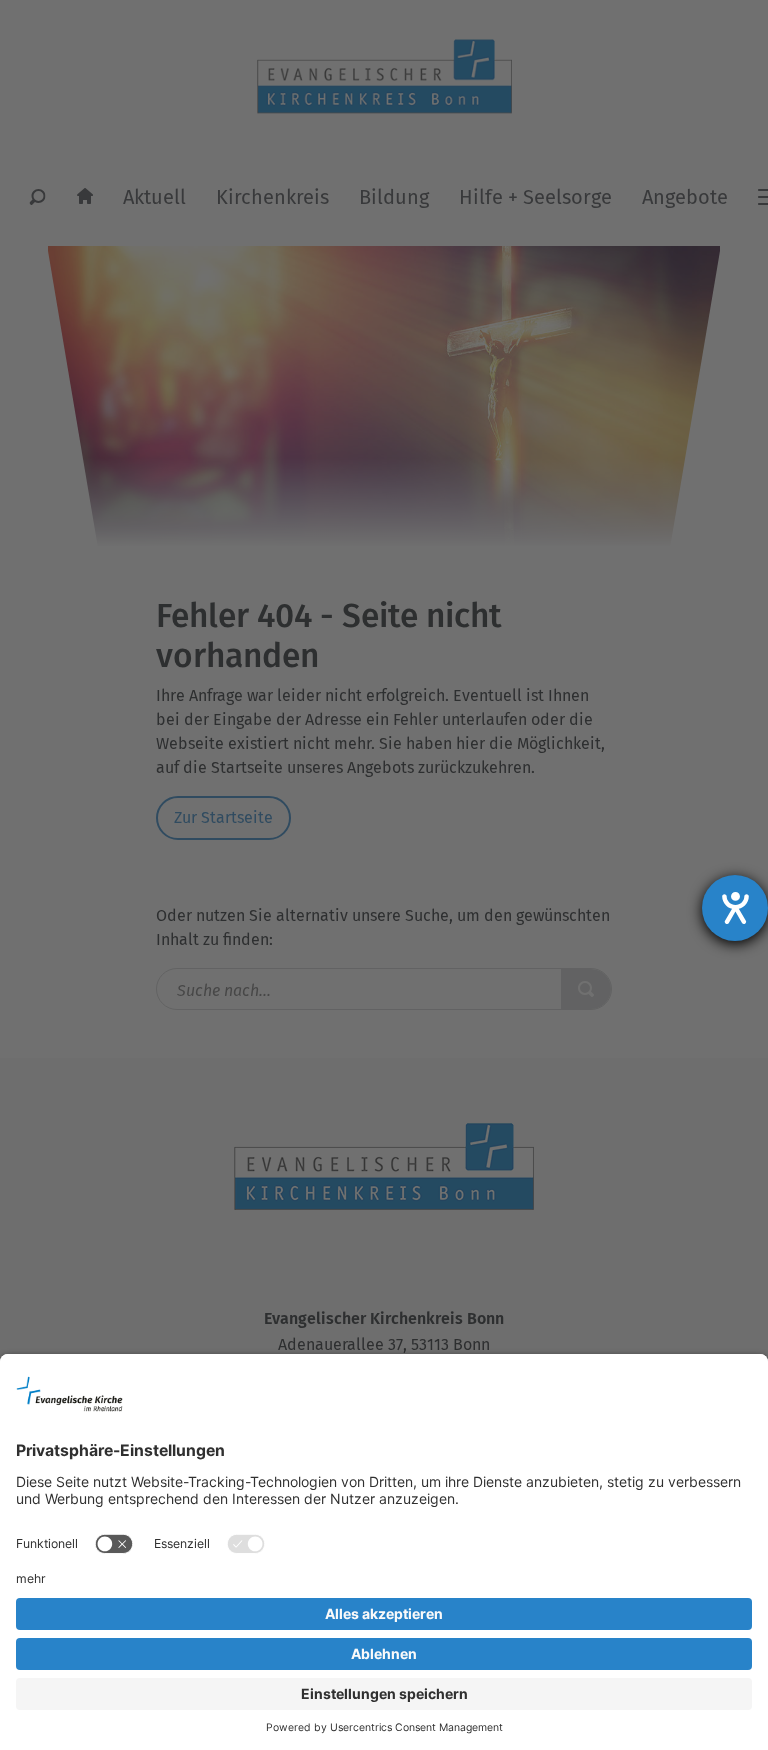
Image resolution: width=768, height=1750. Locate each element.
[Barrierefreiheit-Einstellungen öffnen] (735, 908)
